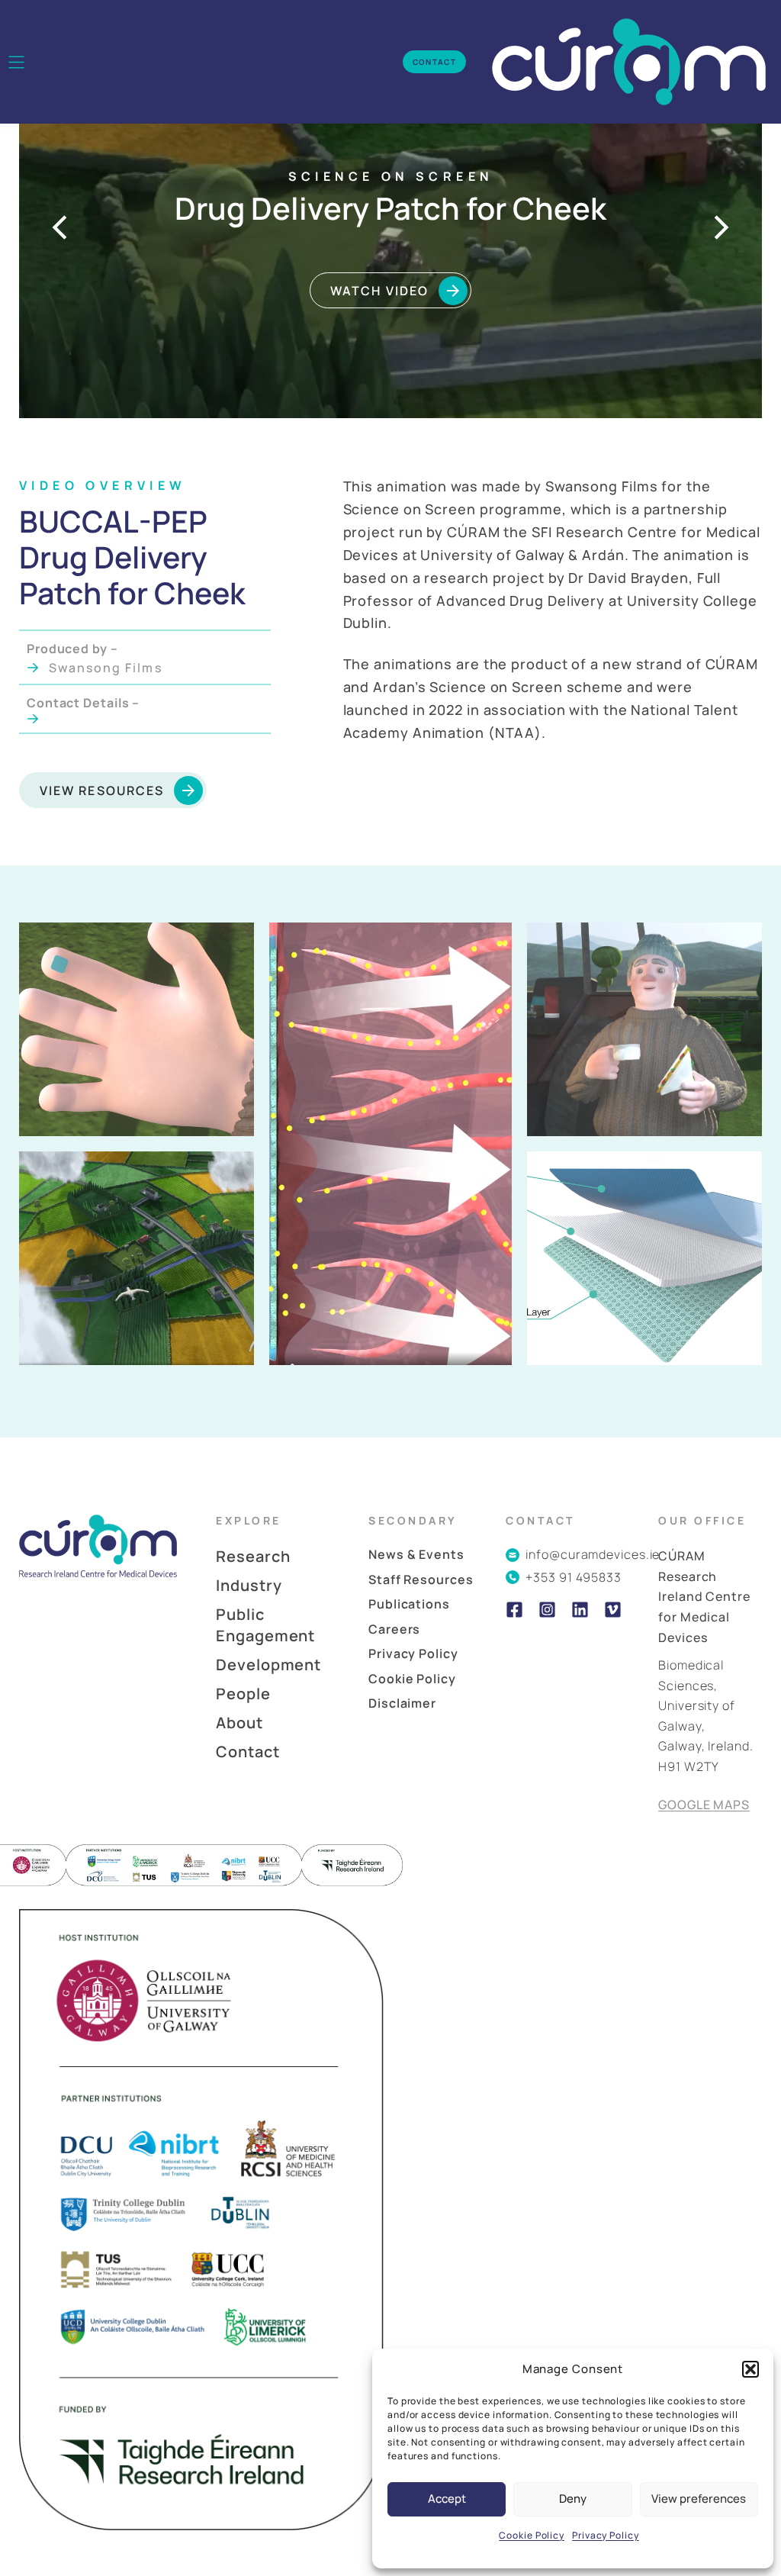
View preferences (699, 2499)
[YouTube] (613, 1610)
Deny (573, 2499)
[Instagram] (547, 1610)
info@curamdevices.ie (593, 1554)
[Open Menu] (16, 62)
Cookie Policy (532, 2535)
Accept (447, 2499)
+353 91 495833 (574, 1577)
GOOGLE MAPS (704, 1805)
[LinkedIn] (580, 1610)
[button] (750, 2369)
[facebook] (514, 1610)
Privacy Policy (606, 2535)
